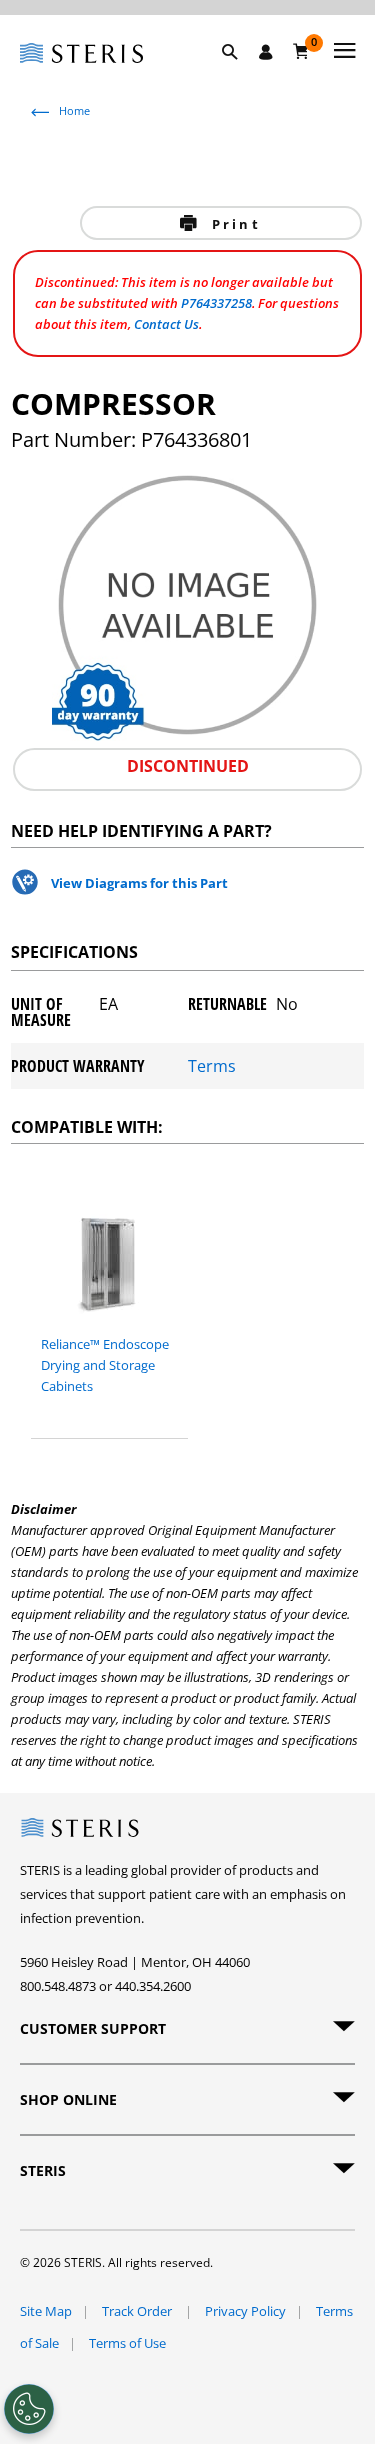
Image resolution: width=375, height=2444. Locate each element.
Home (74, 110)
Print (233, 224)
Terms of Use (127, 2343)
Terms (212, 1066)
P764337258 (216, 303)
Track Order (138, 2311)
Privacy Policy (245, 2311)
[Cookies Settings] (29, 2409)
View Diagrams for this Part (139, 883)
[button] (240, 75)
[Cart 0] (301, 51)
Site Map (46, 2311)
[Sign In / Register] (266, 52)
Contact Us (166, 324)
